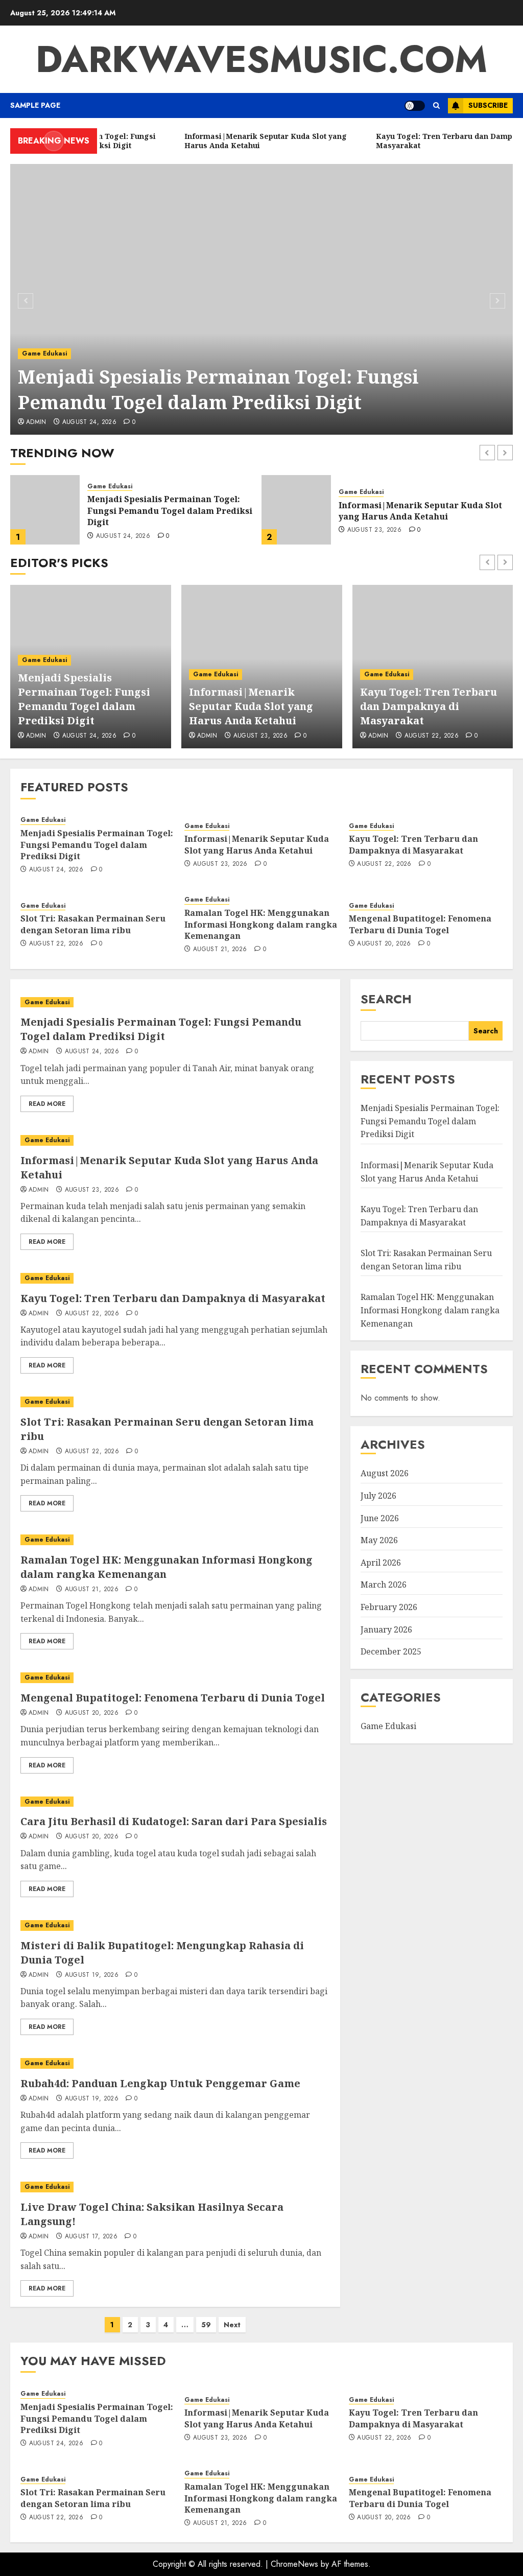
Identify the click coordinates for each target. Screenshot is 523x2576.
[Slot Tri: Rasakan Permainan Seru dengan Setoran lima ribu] (175, 1402)
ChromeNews (294, 2564)
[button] (436, 105)
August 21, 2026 (220, 950)
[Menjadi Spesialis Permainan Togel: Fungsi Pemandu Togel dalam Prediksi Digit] (261, 299)
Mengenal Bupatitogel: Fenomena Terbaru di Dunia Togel (420, 924)
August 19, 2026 (92, 1975)
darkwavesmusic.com (261, 59)
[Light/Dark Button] (415, 106)
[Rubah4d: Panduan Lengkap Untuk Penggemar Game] (175, 2063)
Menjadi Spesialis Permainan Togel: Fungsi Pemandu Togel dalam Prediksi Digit (218, 389)
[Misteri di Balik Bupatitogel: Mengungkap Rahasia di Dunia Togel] (175, 1925)
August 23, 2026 (123, 530)
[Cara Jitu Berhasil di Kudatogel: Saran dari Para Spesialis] (175, 1802)
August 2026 (385, 1473)
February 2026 (389, 1607)
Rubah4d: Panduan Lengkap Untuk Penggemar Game (160, 2083)
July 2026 (378, 1496)
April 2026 (381, 1563)
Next (232, 2325)
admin (36, 422)
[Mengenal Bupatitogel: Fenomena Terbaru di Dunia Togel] (175, 1678)
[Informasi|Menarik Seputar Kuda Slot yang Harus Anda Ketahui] (45, 510)
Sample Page (35, 105)
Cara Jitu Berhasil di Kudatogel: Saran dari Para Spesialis (174, 1821)
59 (206, 2325)
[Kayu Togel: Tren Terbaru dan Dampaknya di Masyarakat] (296, 510)
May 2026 (379, 1540)
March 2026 (384, 1585)
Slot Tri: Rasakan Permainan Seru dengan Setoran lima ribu (93, 924)
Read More (47, 1104)
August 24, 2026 (89, 422)
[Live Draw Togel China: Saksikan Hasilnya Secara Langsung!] (175, 2187)
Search (386, 999)
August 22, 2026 (374, 530)
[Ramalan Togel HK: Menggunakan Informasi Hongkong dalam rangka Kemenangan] (175, 1540)
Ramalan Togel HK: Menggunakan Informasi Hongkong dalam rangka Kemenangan (261, 924)
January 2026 (386, 1629)
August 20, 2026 (384, 944)
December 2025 (391, 1651)
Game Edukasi (44, 353)
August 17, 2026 (91, 2237)
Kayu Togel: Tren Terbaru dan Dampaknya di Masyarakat (403, 511)
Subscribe (488, 105)
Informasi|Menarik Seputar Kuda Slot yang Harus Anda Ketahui (169, 511)
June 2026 (380, 1518)
